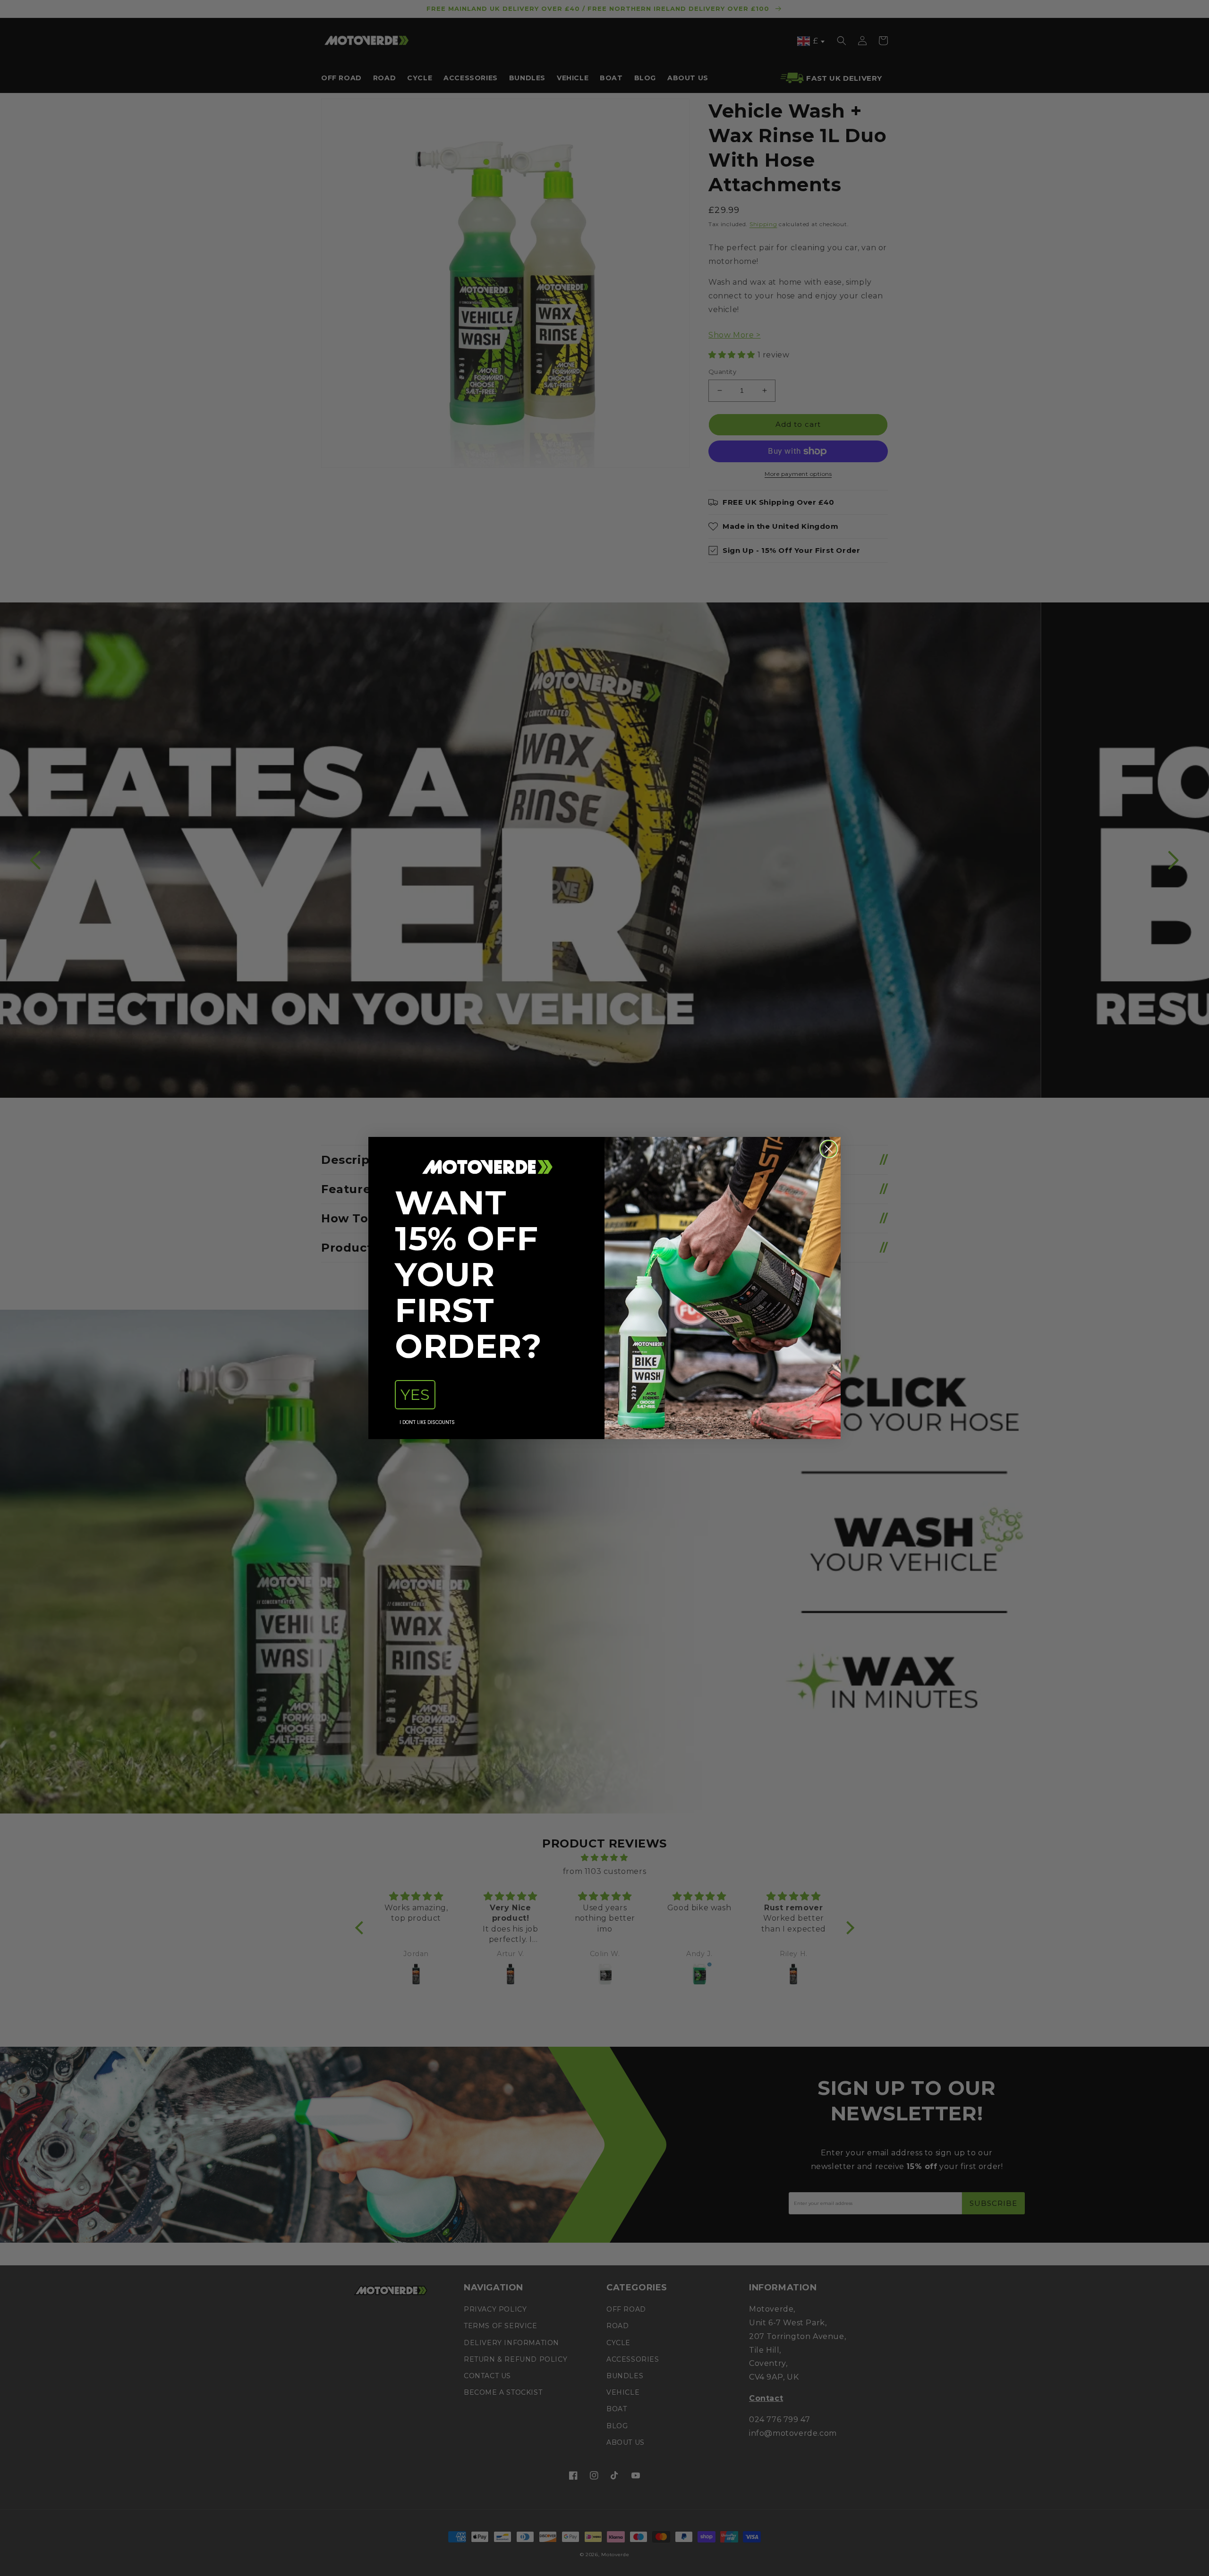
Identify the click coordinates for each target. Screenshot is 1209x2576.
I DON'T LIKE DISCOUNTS (427, 1422)
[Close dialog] (829, 1149)
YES (415, 1394)
